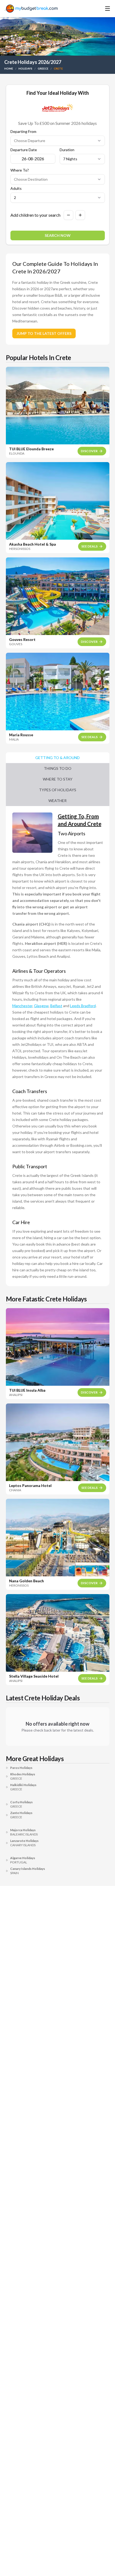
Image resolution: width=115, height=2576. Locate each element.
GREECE (43, 68)
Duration (67, 150)
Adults (16, 188)
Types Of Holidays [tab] (58, 790)
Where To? (20, 170)
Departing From (23, 132)
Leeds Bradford (83, 1006)
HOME (9, 68)
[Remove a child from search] (68, 215)
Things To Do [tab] (58, 768)
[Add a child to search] (80, 215)
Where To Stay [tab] (58, 779)
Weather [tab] (57, 801)
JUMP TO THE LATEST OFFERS (44, 333)
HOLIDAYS (25, 68)
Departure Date (24, 150)
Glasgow (41, 1006)
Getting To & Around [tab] (57, 758)
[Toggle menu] (100, 9)
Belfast (56, 1006)
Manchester (22, 1006)
